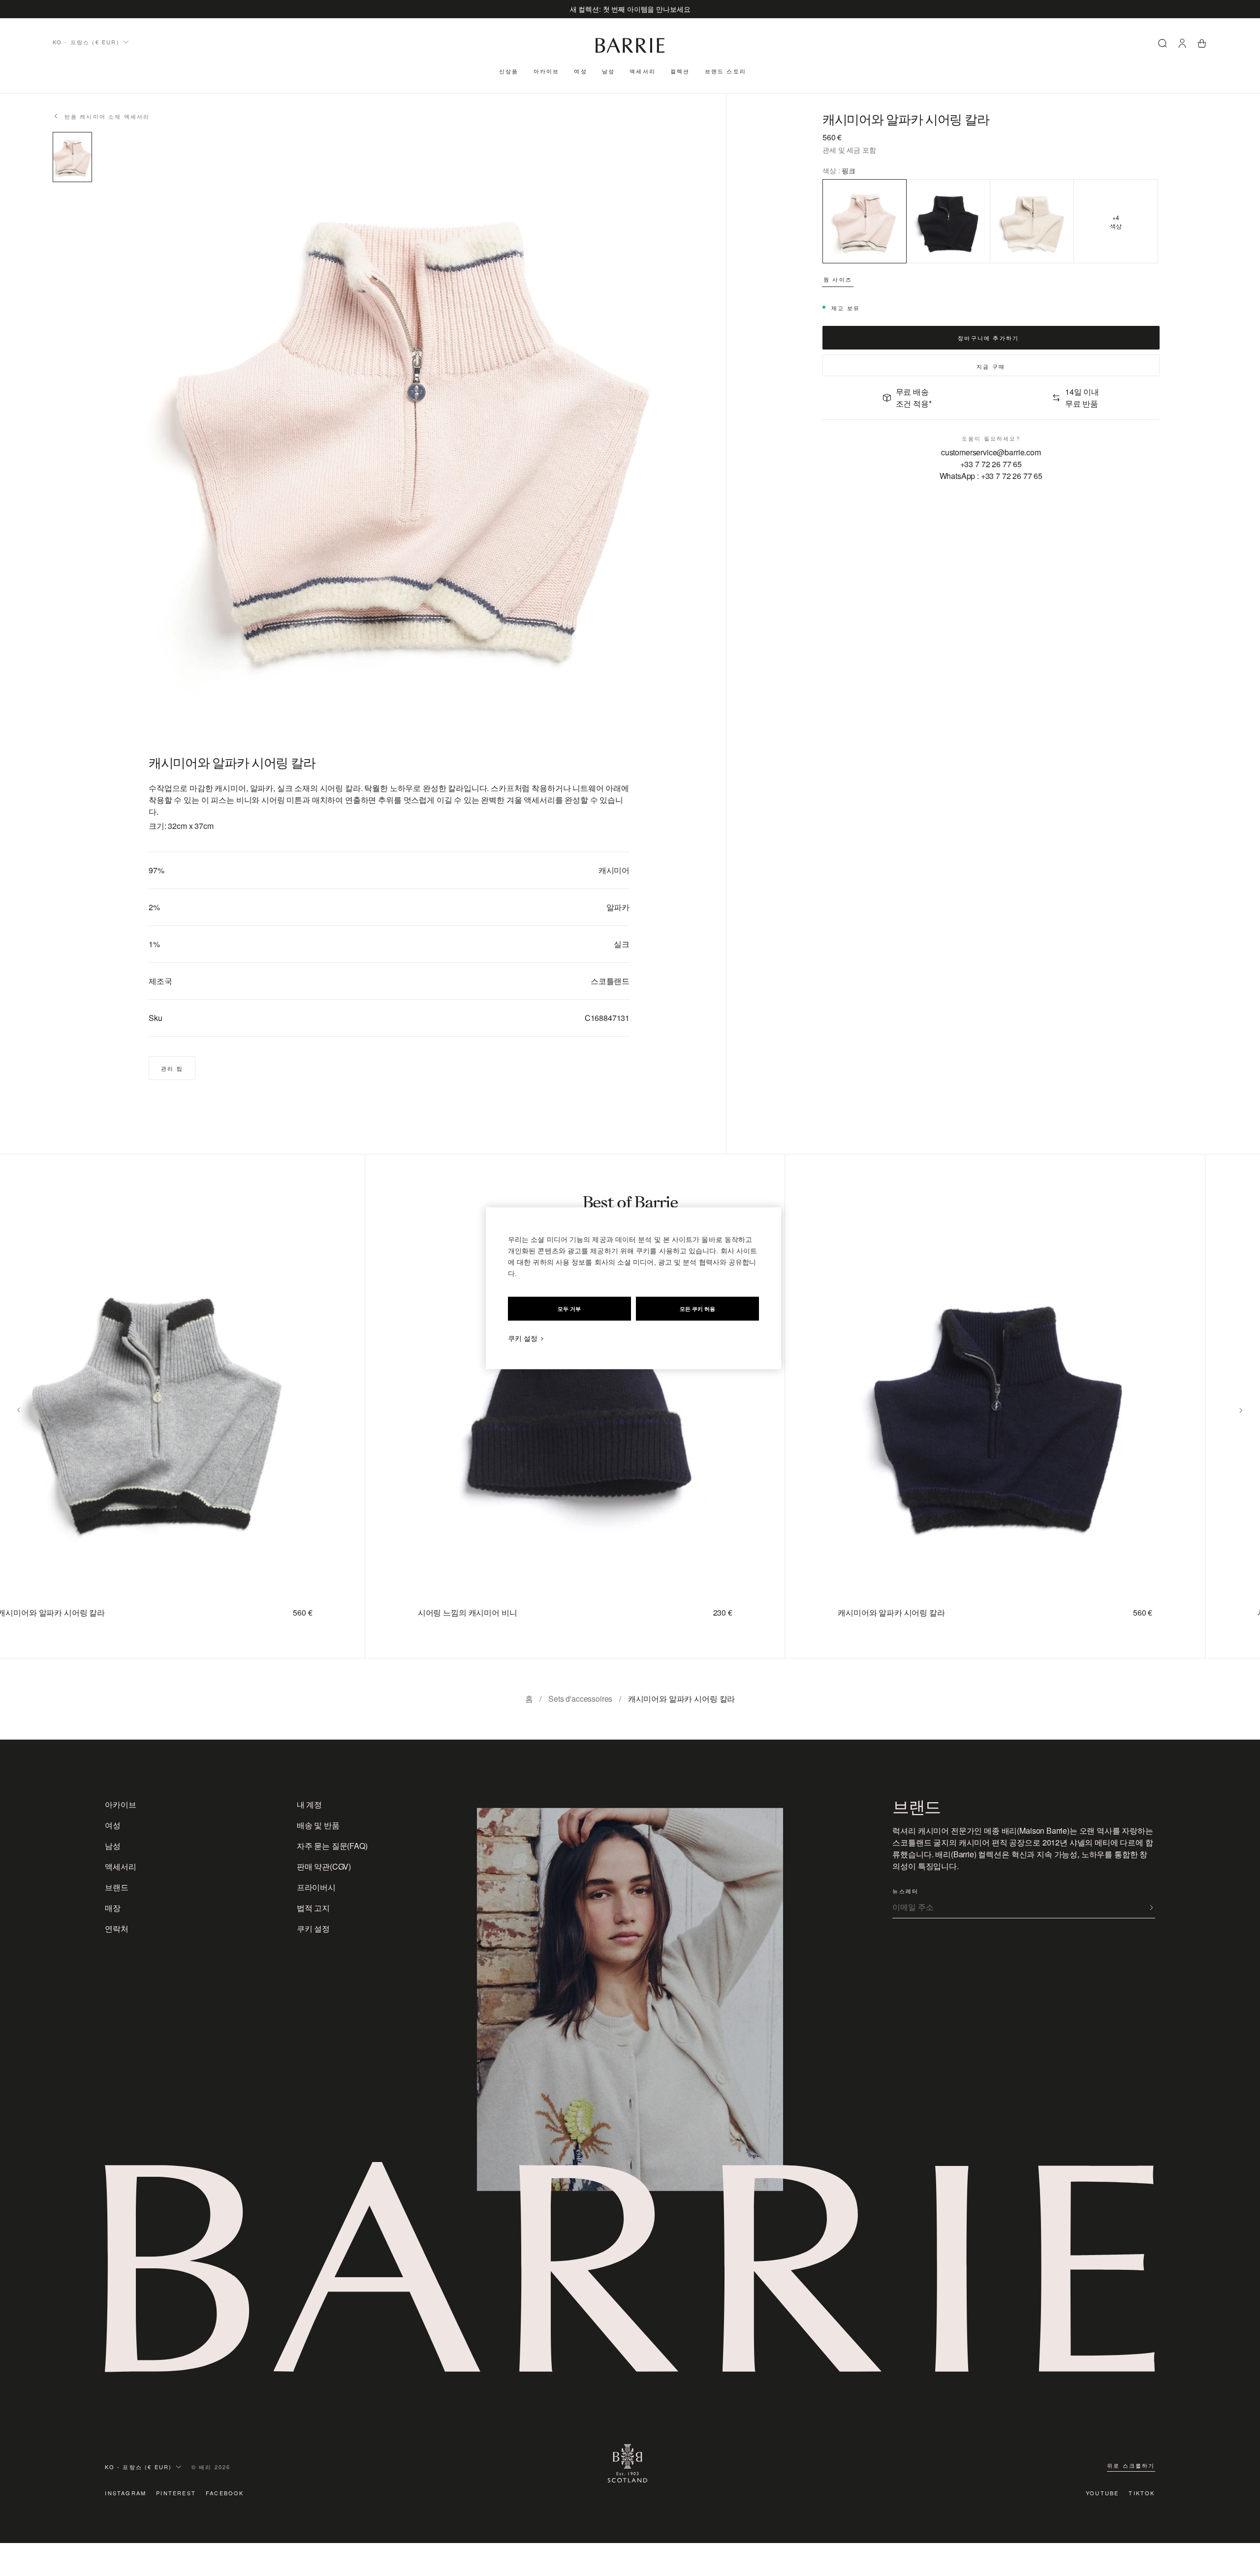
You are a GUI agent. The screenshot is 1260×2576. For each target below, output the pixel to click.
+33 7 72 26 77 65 (991, 464)
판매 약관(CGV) (324, 1866)
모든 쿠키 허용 (697, 1308)
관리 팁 (172, 1068)
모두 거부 (569, 1308)
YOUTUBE (1102, 2493)
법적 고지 (313, 1908)
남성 (608, 71)
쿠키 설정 (313, 1928)
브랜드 (117, 1887)
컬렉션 (680, 71)
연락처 (117, 1928)
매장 (113, 1908)
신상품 (509, 71)
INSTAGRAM (126, 2493)
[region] (633, 1288)
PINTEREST (176, 2493)
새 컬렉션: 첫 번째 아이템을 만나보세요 (630, 9)
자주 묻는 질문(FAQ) (332, 1846)
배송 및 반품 (318, 1825)
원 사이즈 (838, 279)
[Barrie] (630, 51)
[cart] (1202, 45)
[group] (557, 1406)
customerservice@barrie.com (991, 452)
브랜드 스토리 (725, 71)
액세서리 (643, 71)
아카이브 (547, 71)
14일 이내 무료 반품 (1082, 398)
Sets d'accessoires (580, 1699)
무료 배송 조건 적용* (914, 398)
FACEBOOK (225, 2493)
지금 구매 (991, 366)
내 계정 (309, 1804)
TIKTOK (1142, 2493)
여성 (580, 71)
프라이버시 (316, 1887)
